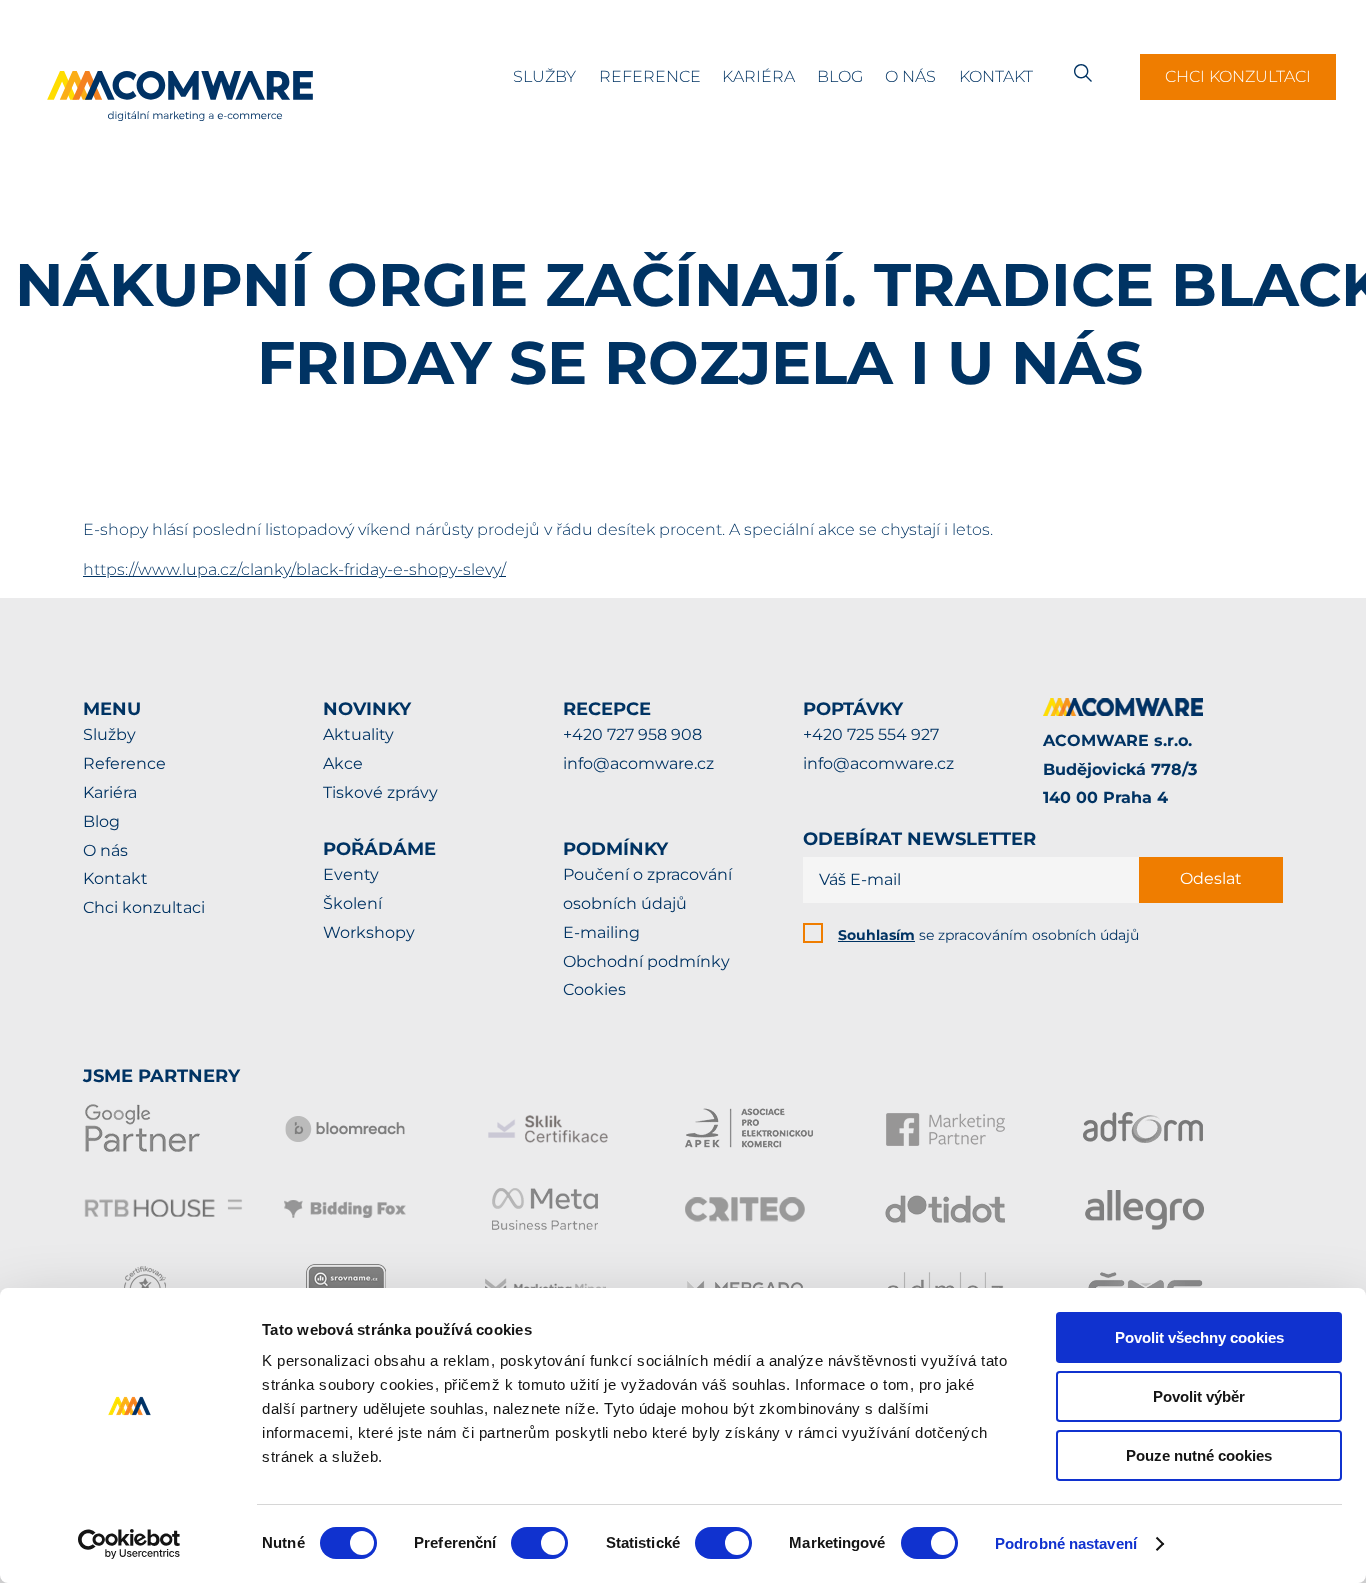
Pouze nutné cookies (1199, 1455)
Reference (650, 76)
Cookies (594, 989)
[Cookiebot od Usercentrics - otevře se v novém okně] (129, 1544)
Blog (840, 76)
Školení (352, 903)
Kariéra (758, 76)
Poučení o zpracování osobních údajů (647, 889)
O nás (910, 76)
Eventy (351, 874)
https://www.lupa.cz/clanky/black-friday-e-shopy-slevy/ (294, 569)
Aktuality (358, 734)
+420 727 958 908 (632, 734)
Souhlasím (876, 935)
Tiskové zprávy (380, 792)
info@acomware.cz (638, 763)
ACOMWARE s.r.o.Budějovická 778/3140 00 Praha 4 (1120, 769)
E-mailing (601, 932)
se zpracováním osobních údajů (988, 935)
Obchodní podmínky (646, 961)
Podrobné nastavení (1066, 1543)
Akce (343, 763)
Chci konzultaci (1238, 76)
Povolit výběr (1199, 1396)
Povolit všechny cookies (1199, 1337)
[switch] (539, 1543)
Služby (544, 76)
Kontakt (996, 76)
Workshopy (369, 932)
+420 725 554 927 (871, 734)
